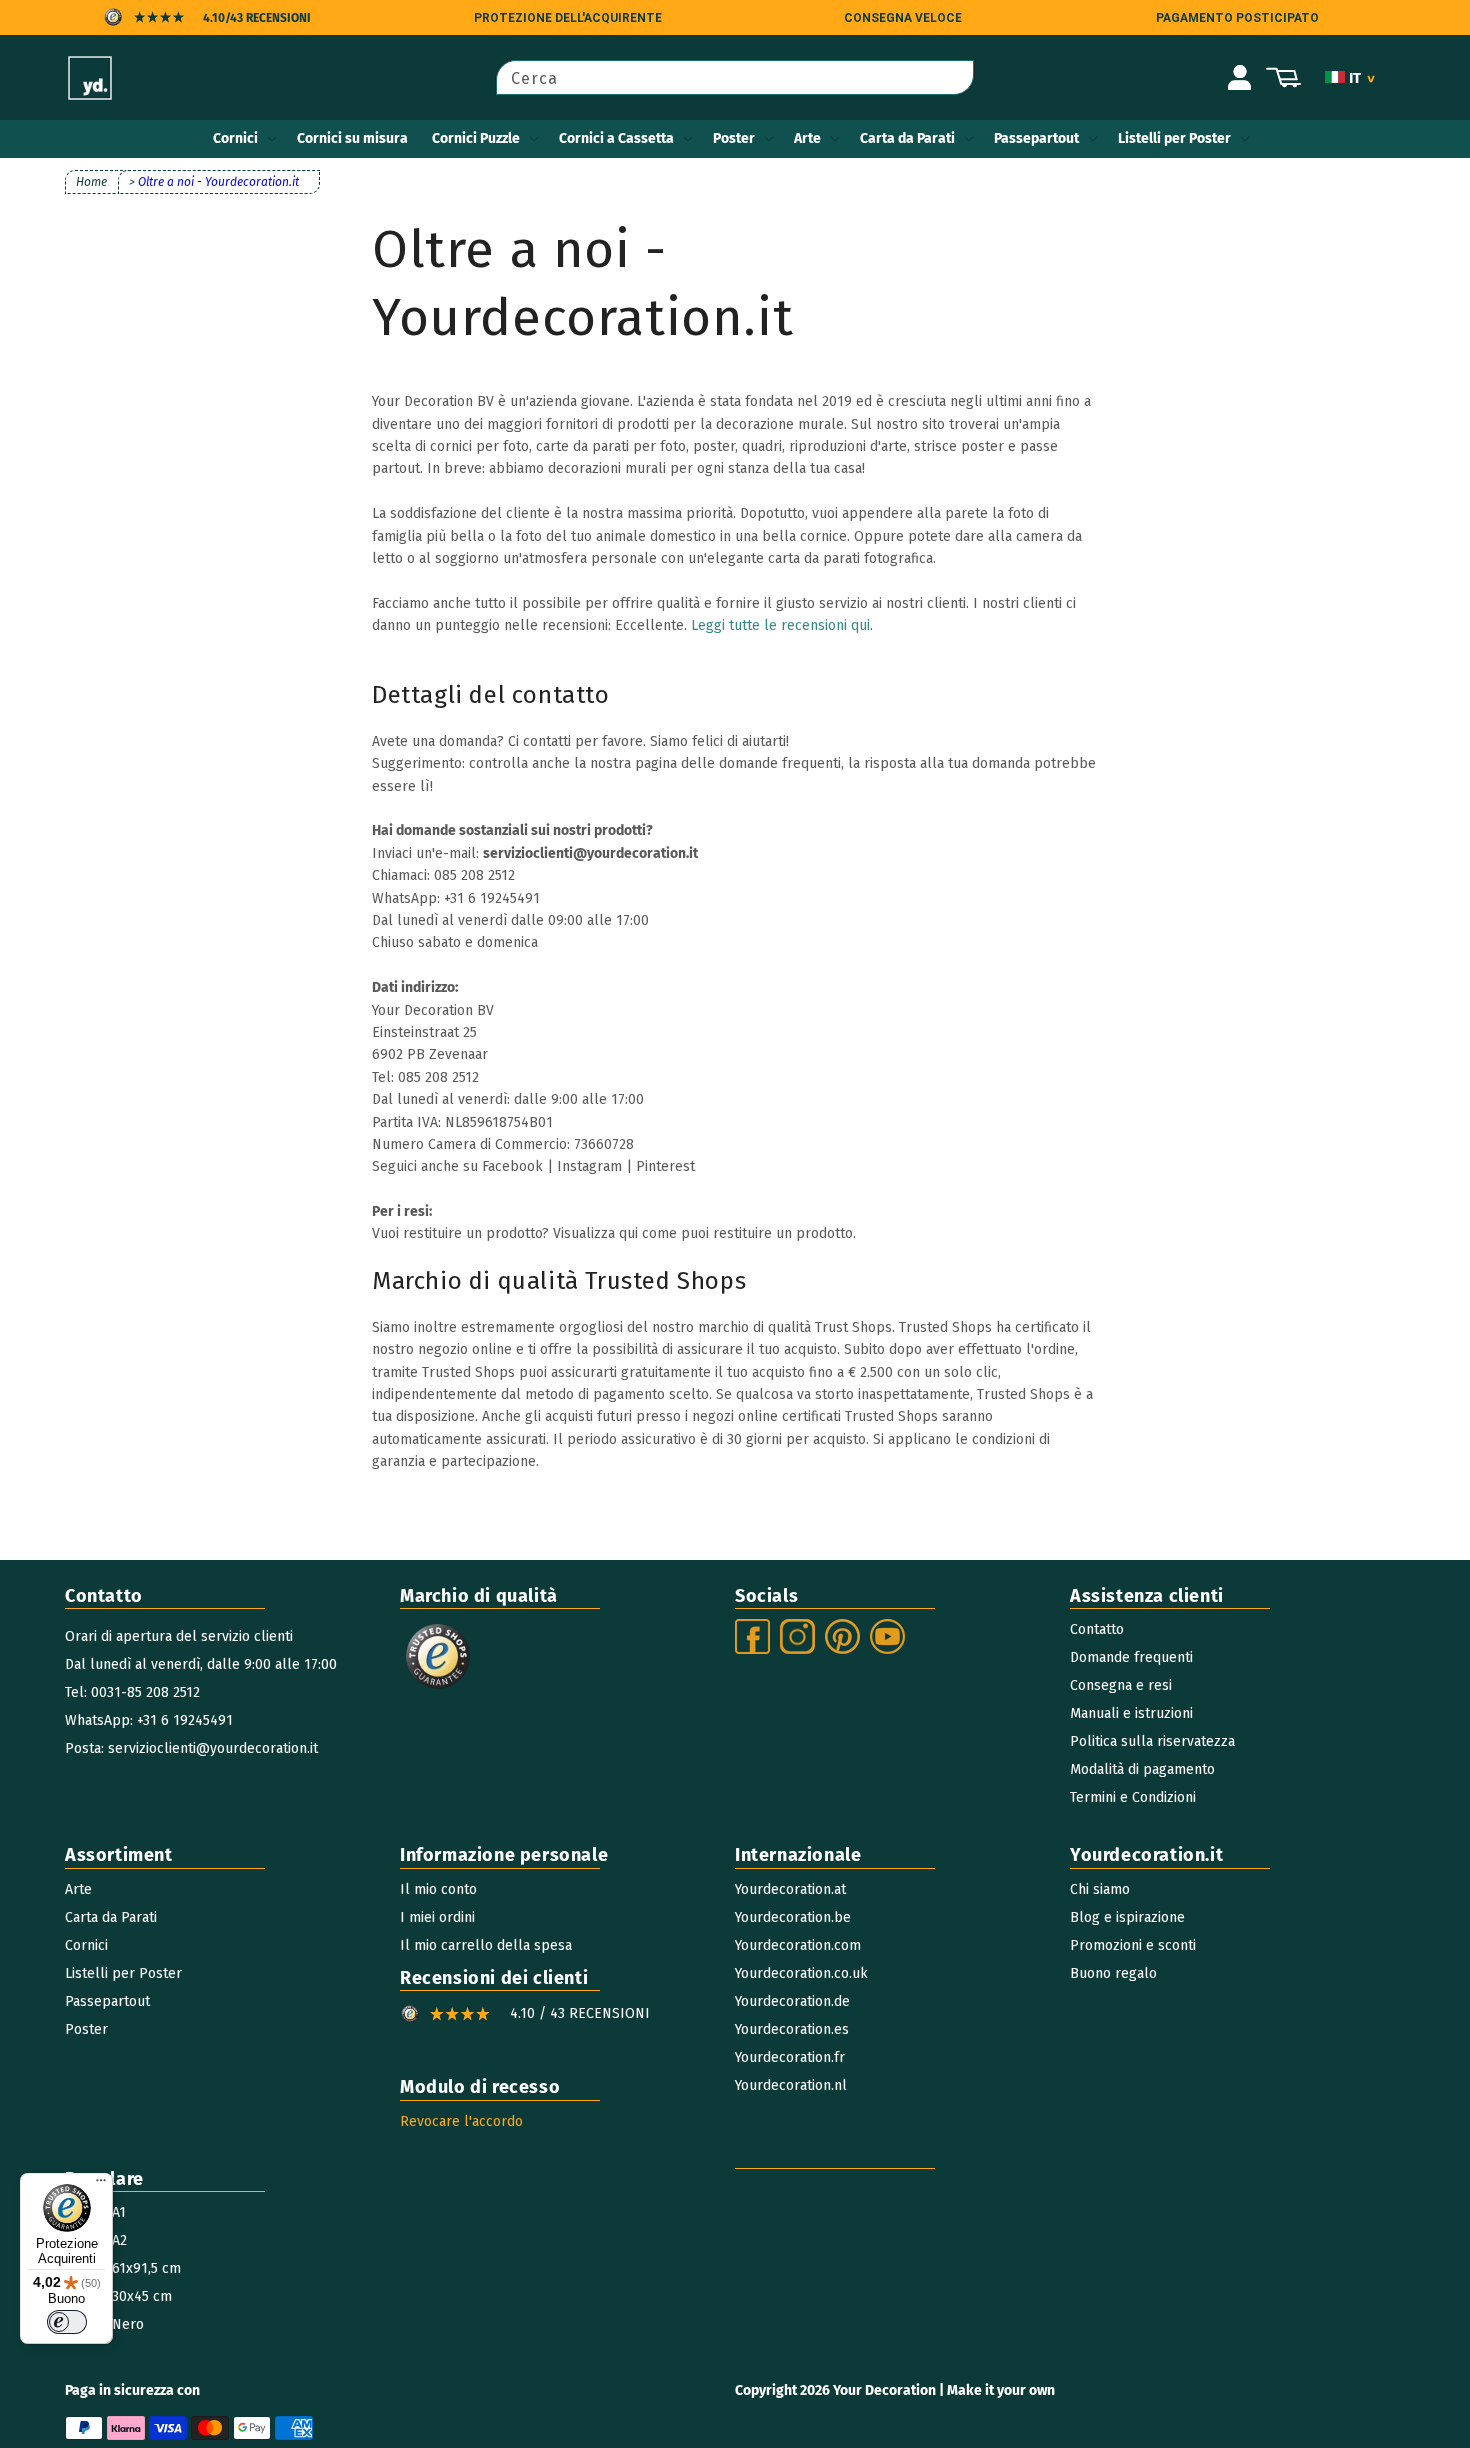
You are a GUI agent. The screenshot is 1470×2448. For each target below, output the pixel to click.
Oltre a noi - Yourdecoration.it (218, 182)
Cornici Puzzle (476, 138)
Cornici (235, 138)
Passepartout (1036, 138)
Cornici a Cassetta (616, 138)
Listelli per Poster (1174, 138)
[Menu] (101, 2185)
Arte (807, 138)
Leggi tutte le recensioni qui (780, 625)
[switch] (67, 2322)
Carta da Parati (907, 138)
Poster (734, 138)
